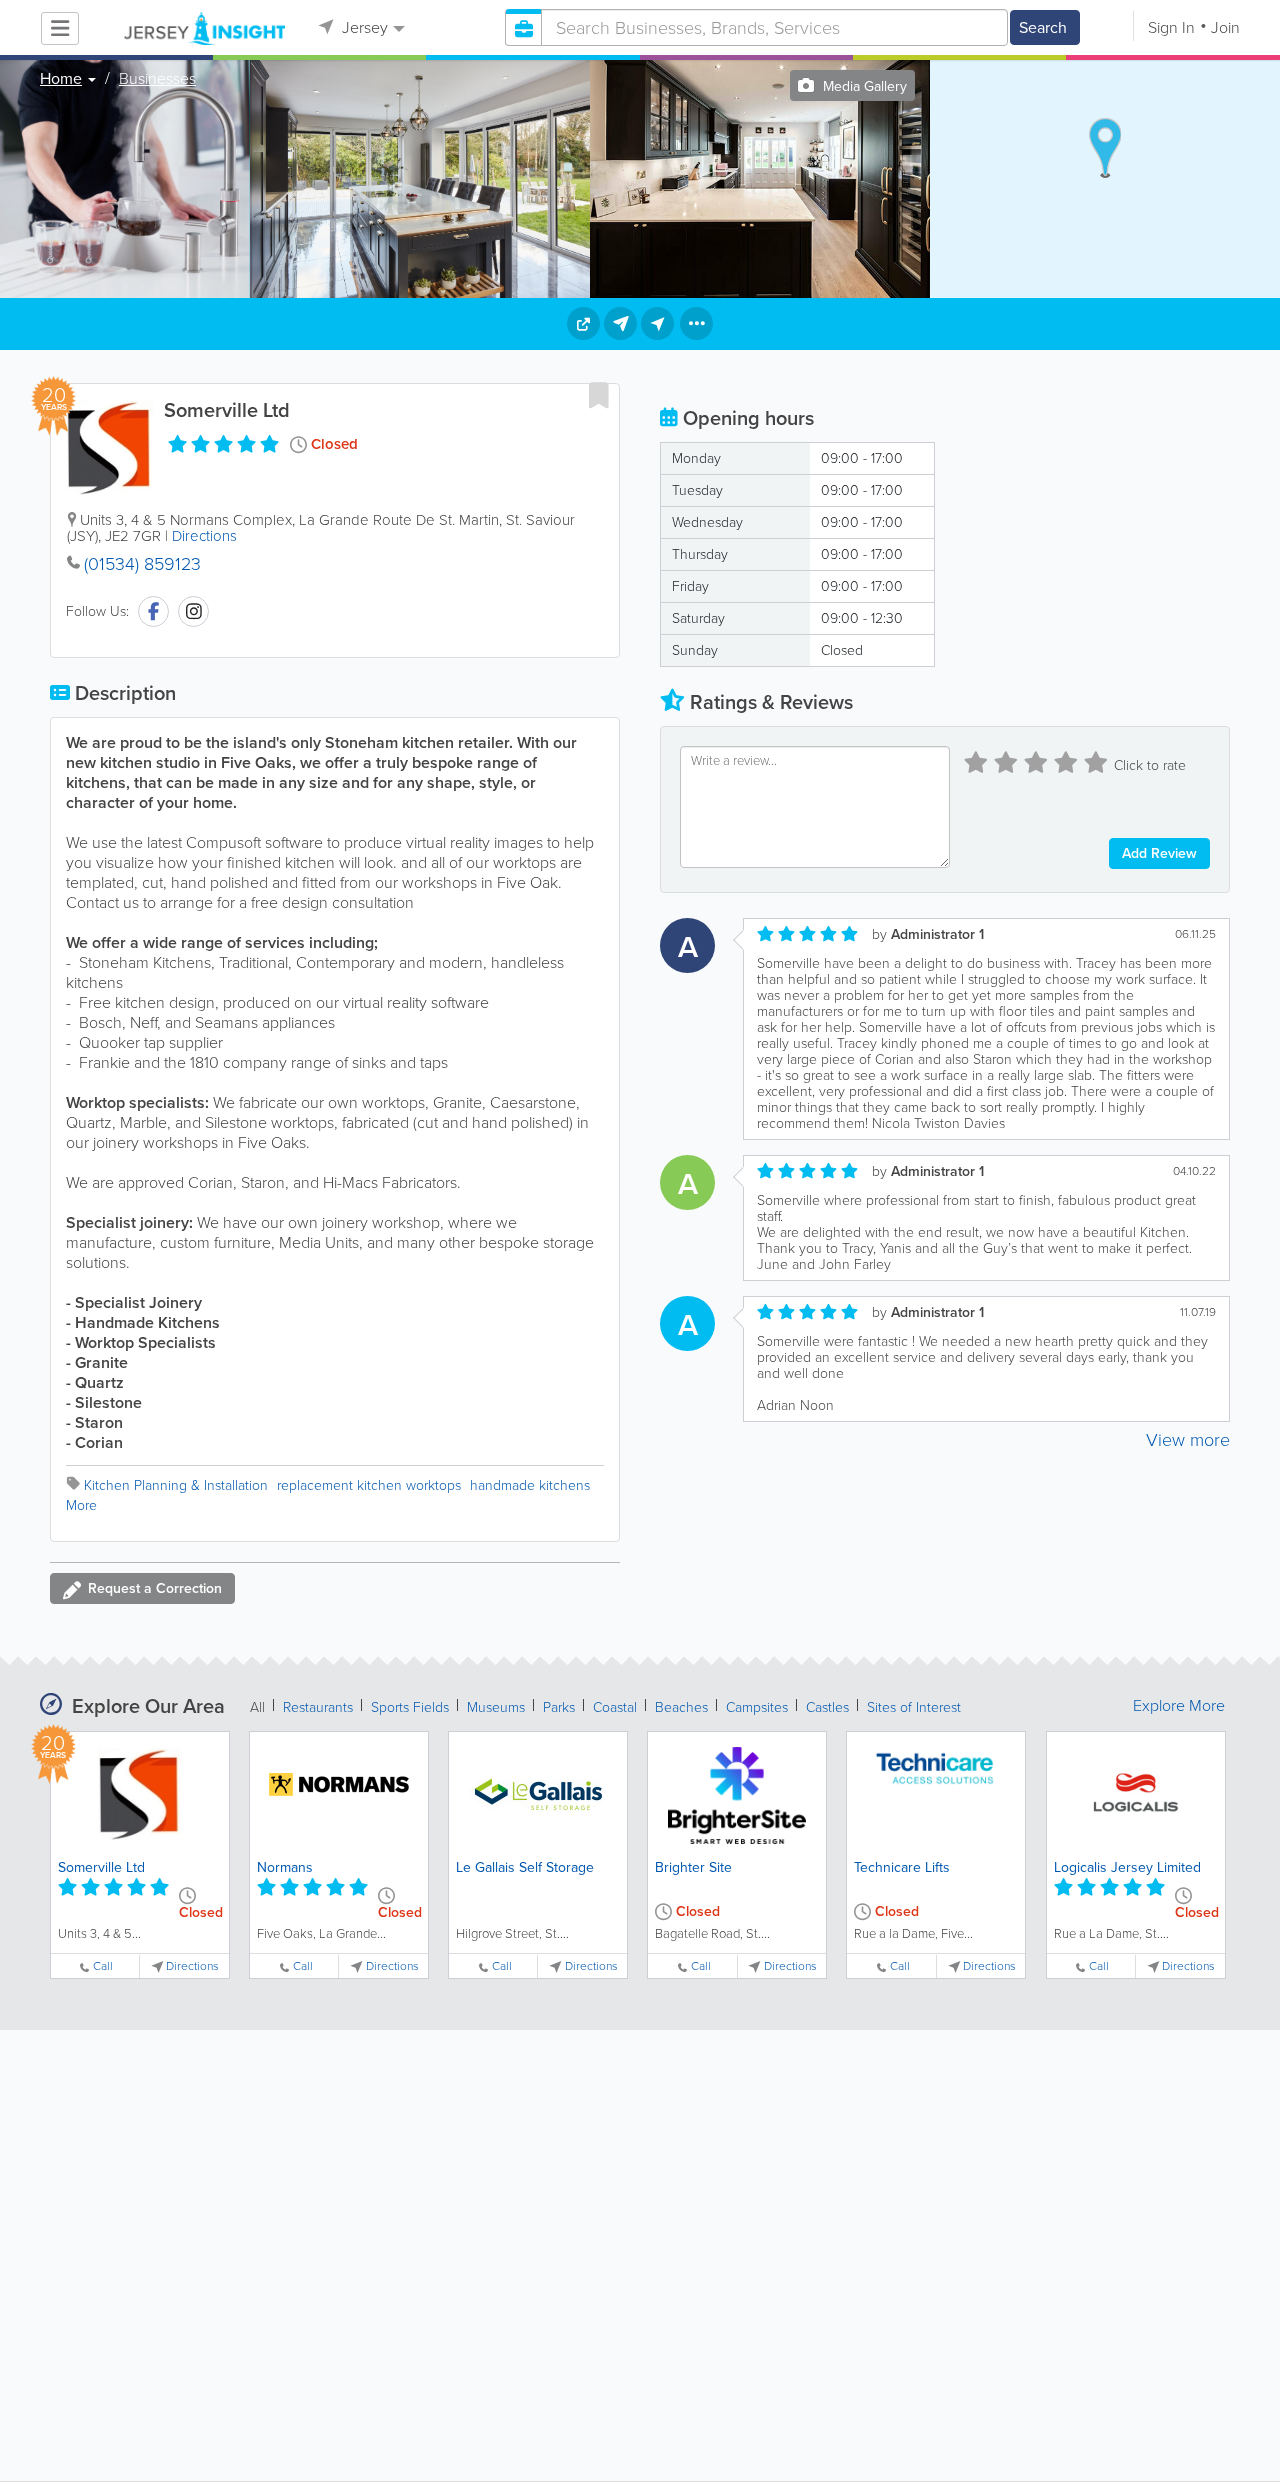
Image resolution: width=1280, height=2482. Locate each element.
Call (103, 1966)
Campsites (757, 1707)
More (81, 1505)
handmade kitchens (530, 1485)
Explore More (1179, 1706)
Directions (204, 536)
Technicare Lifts (902, 1867)
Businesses (157, 79)
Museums (496, 1707)
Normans (285, 1867)
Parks (559, 1707)
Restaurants (318, 1707)
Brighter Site (693, 1867)
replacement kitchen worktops (369, 1485)
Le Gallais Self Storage (525, 1867)
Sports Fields (410, 1707)
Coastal (615, 1707)
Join (1225, 27)
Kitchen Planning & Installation (176, 1485)
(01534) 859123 (142, 564)
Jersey (363, 27)
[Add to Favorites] (599, 395)
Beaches (681, 1707)
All (257, 1707)
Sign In (1171, 27)
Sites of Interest (914, 1707)
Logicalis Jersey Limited (1127, 1867)
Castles (827, 1707)
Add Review (1159, 853)
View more (1188, 1440)
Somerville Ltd (101, 1867)
